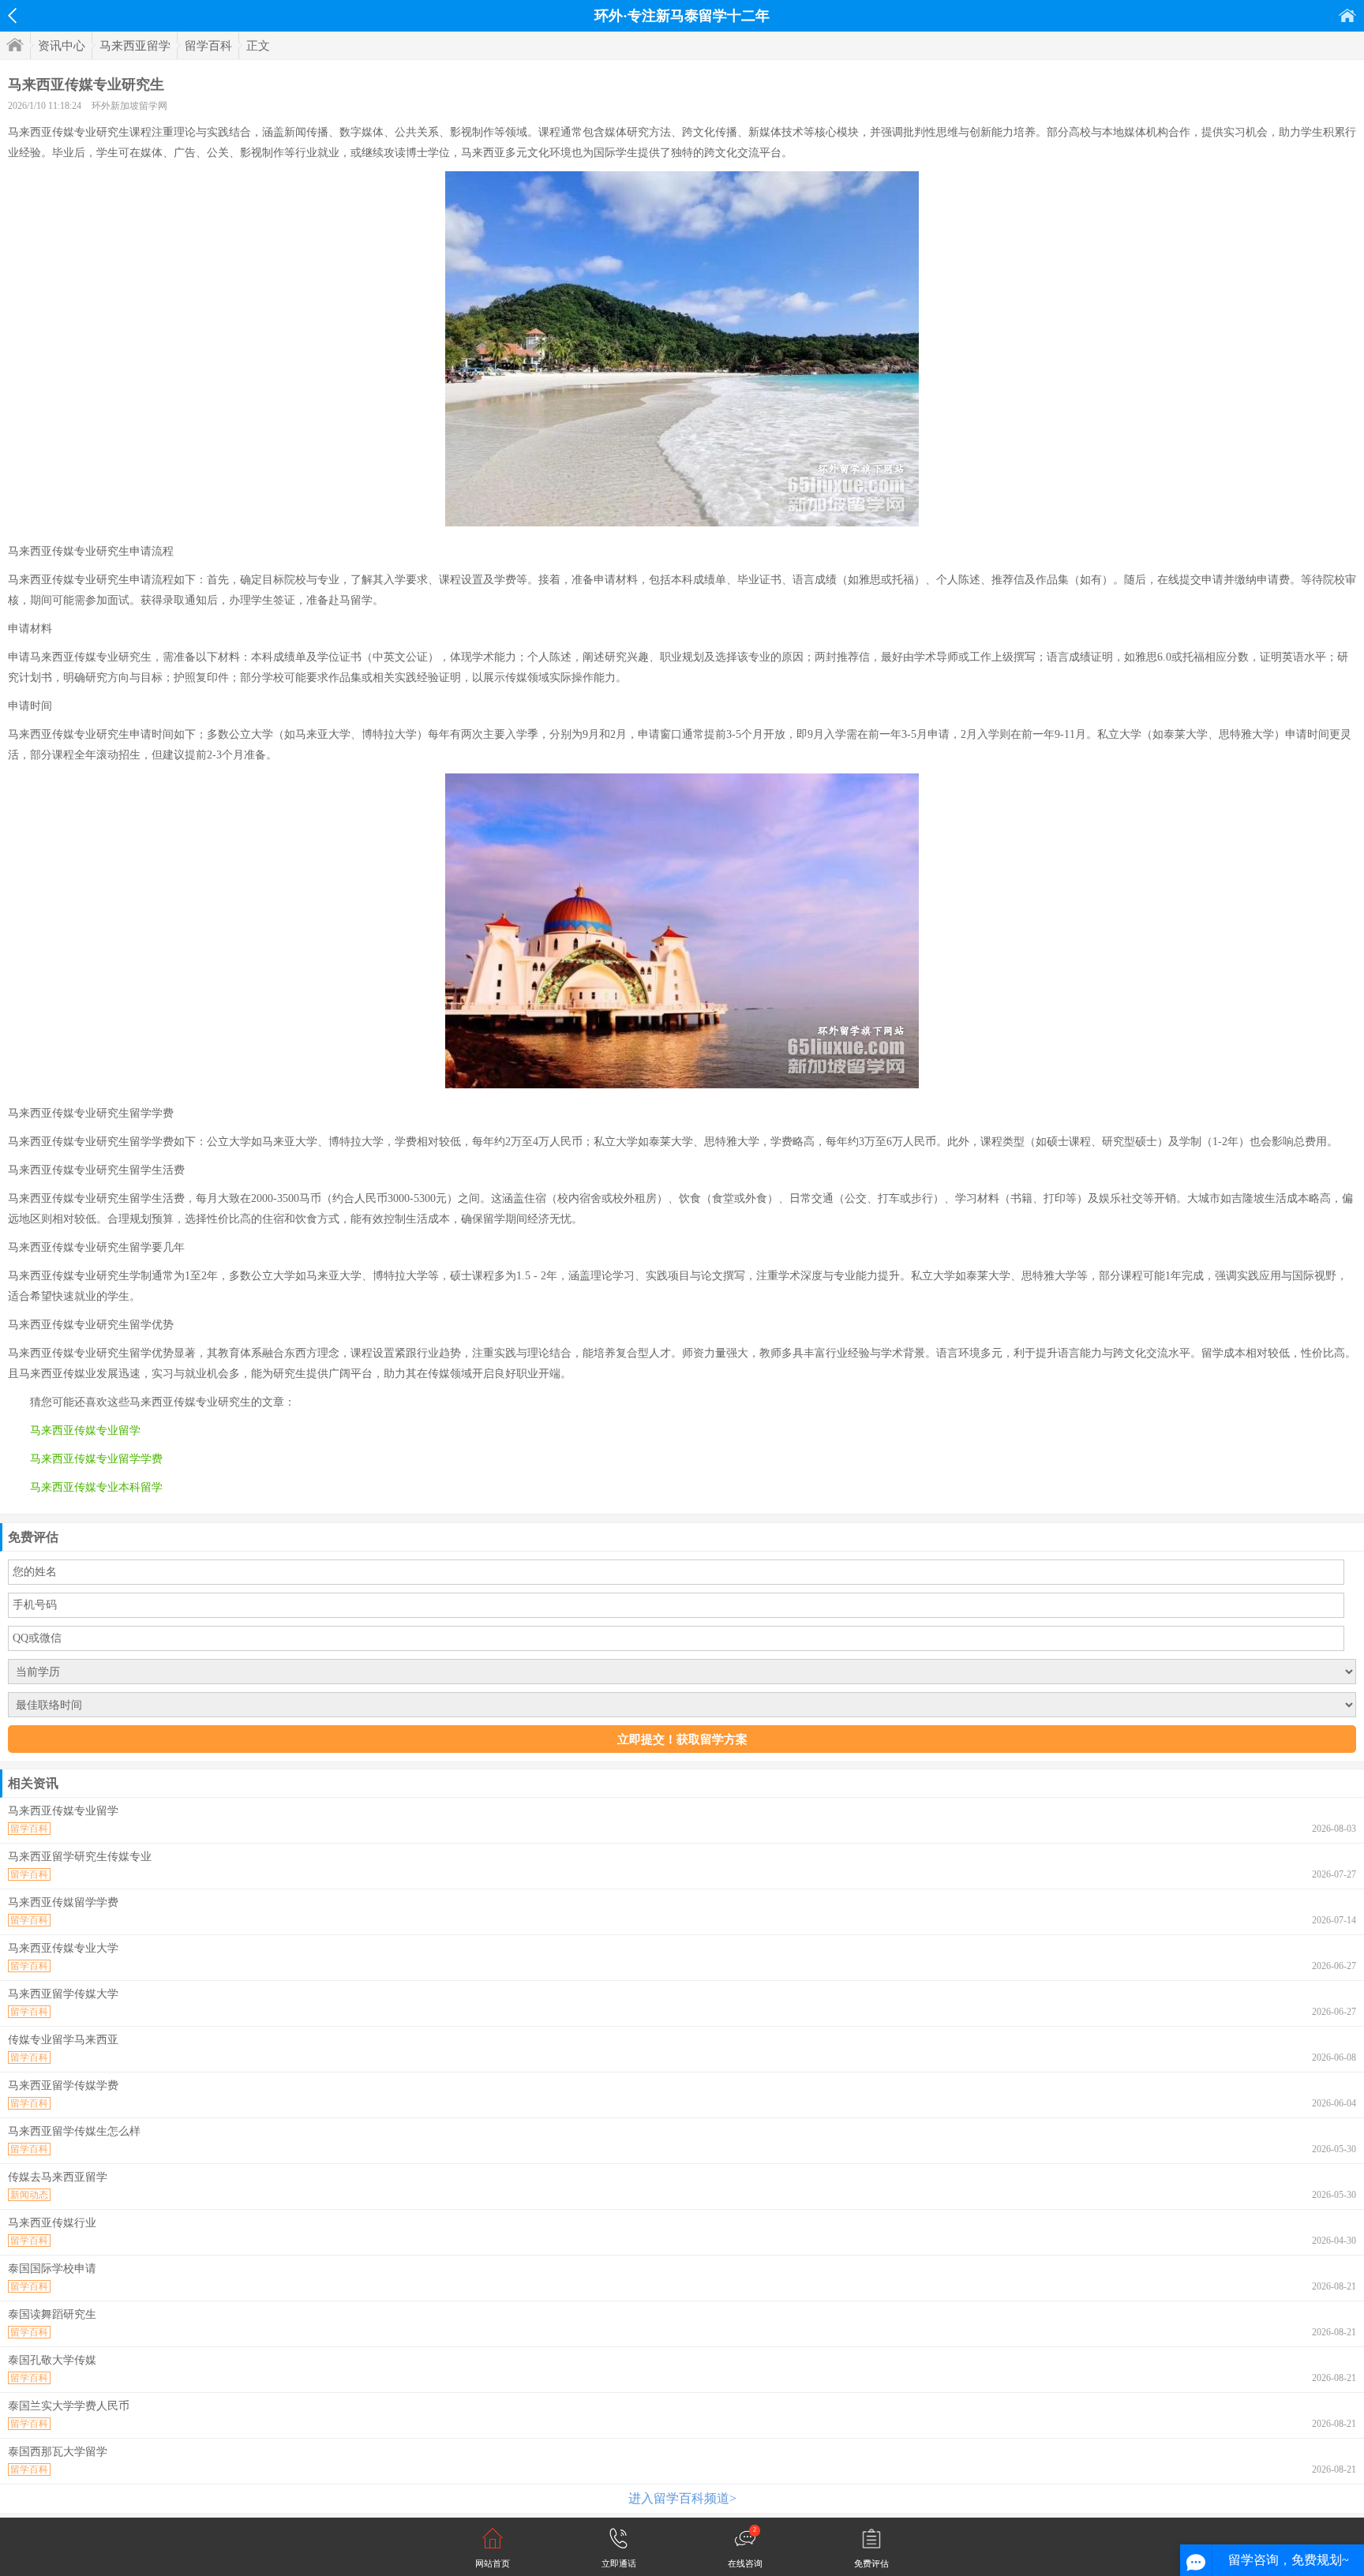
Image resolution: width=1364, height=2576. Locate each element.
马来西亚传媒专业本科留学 (96, 1487)
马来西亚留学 (135, 46)
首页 (1347, 15)
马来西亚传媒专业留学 (85, 1430)
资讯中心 (62, 46)
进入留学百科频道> (682, 2498)
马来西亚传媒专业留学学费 (96, 1459)
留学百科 (208, 46)
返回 (12, 16)
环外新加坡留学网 (129, 106)
